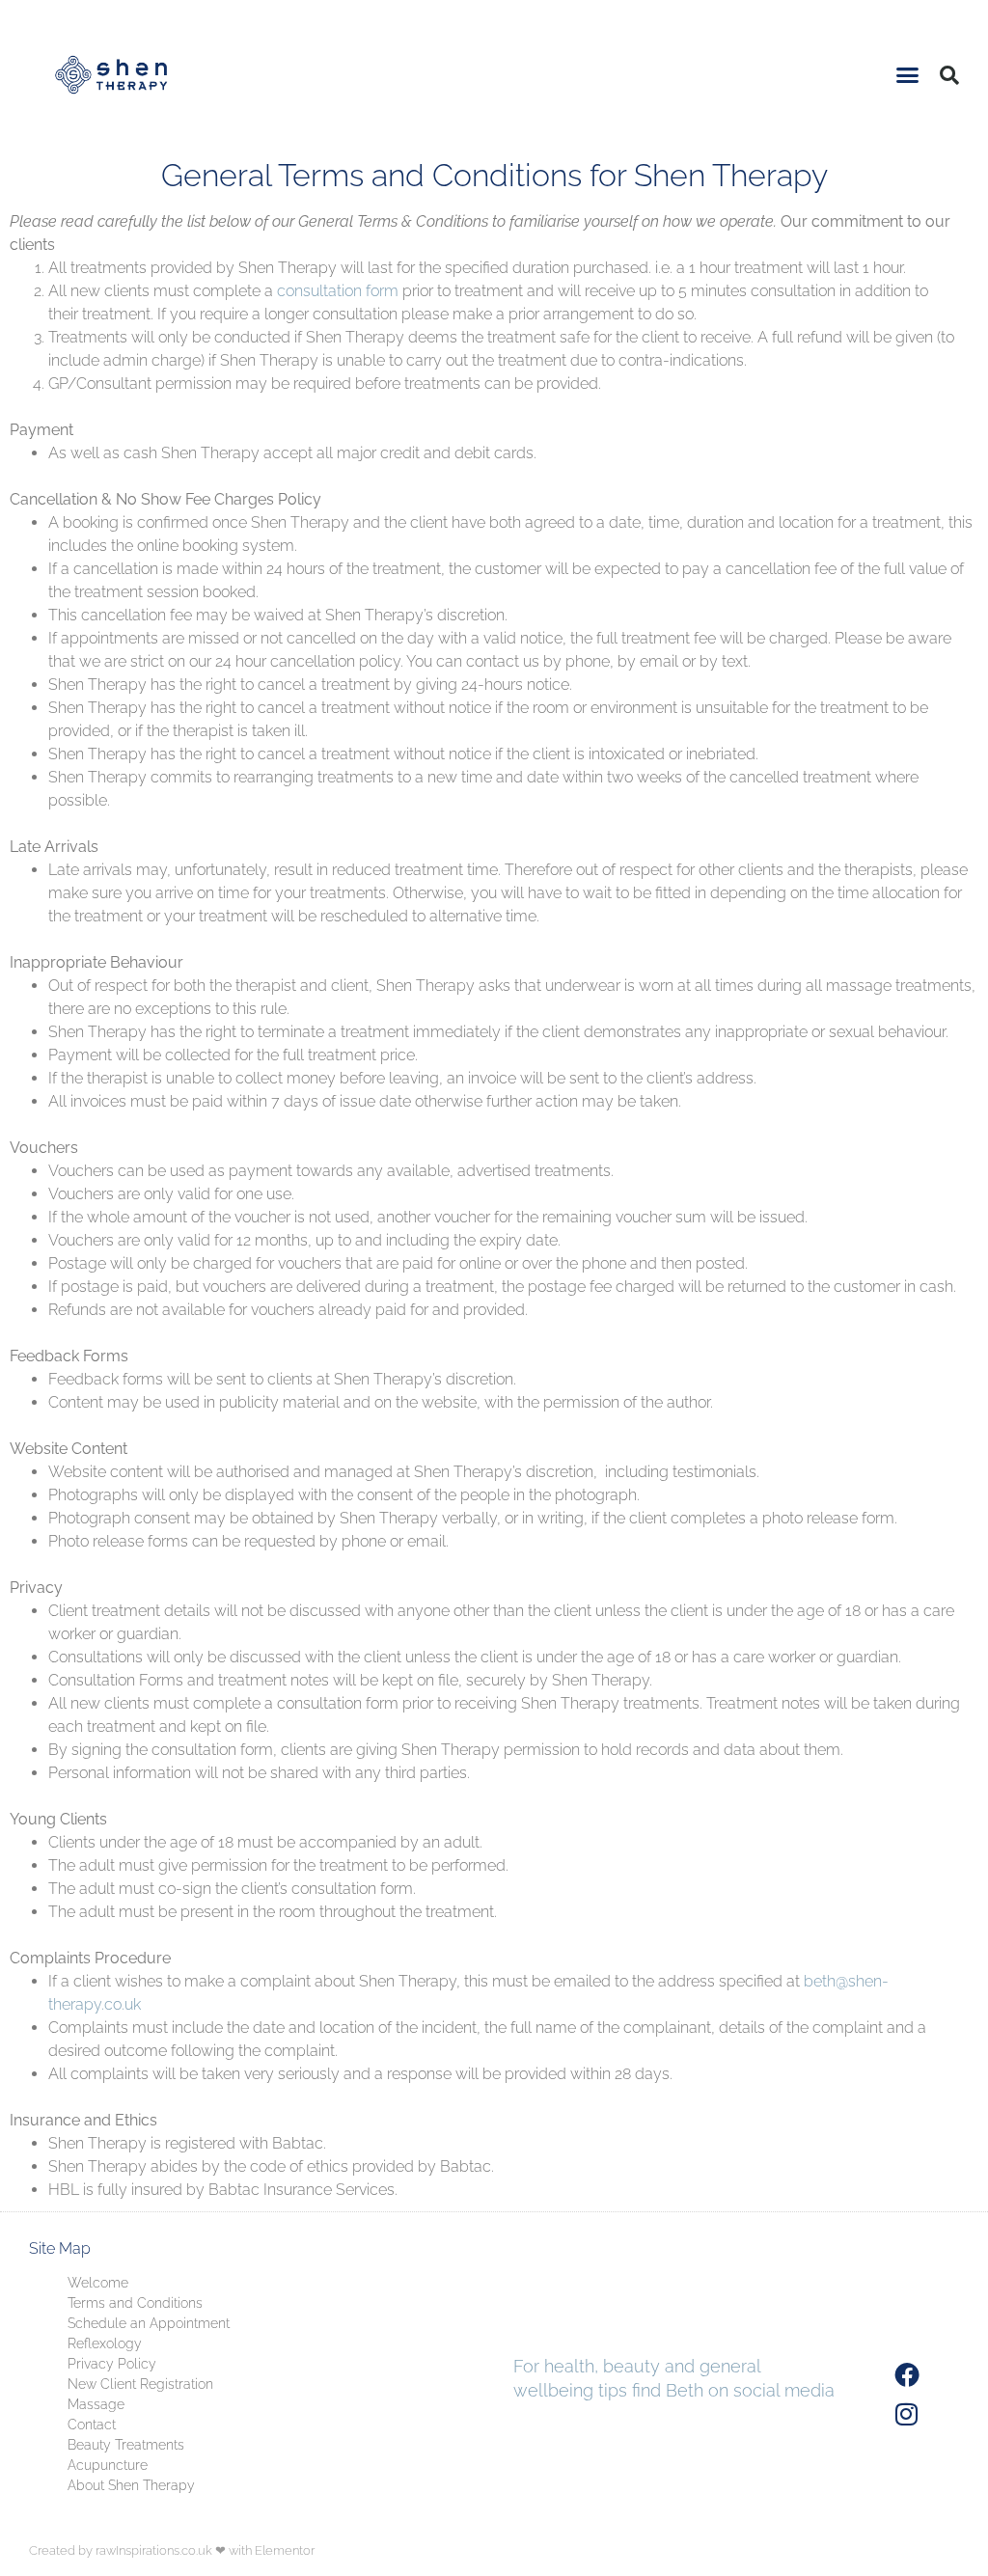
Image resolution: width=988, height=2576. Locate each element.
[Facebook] (907, 2374)
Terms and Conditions (135, 2303)
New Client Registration (140, 2384)
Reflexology (105, 2343)
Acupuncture (108, 2465)
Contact (92, 2425)
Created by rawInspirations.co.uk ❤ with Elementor (172, 2550)
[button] (908, 75)
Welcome (98, 2283)
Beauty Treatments (126, 2445)
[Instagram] (907, 2415)
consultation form (338, 291)
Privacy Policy (112, 2364)
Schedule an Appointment (149, 2323)
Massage (96, 2404)
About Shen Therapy (131, 2485)
